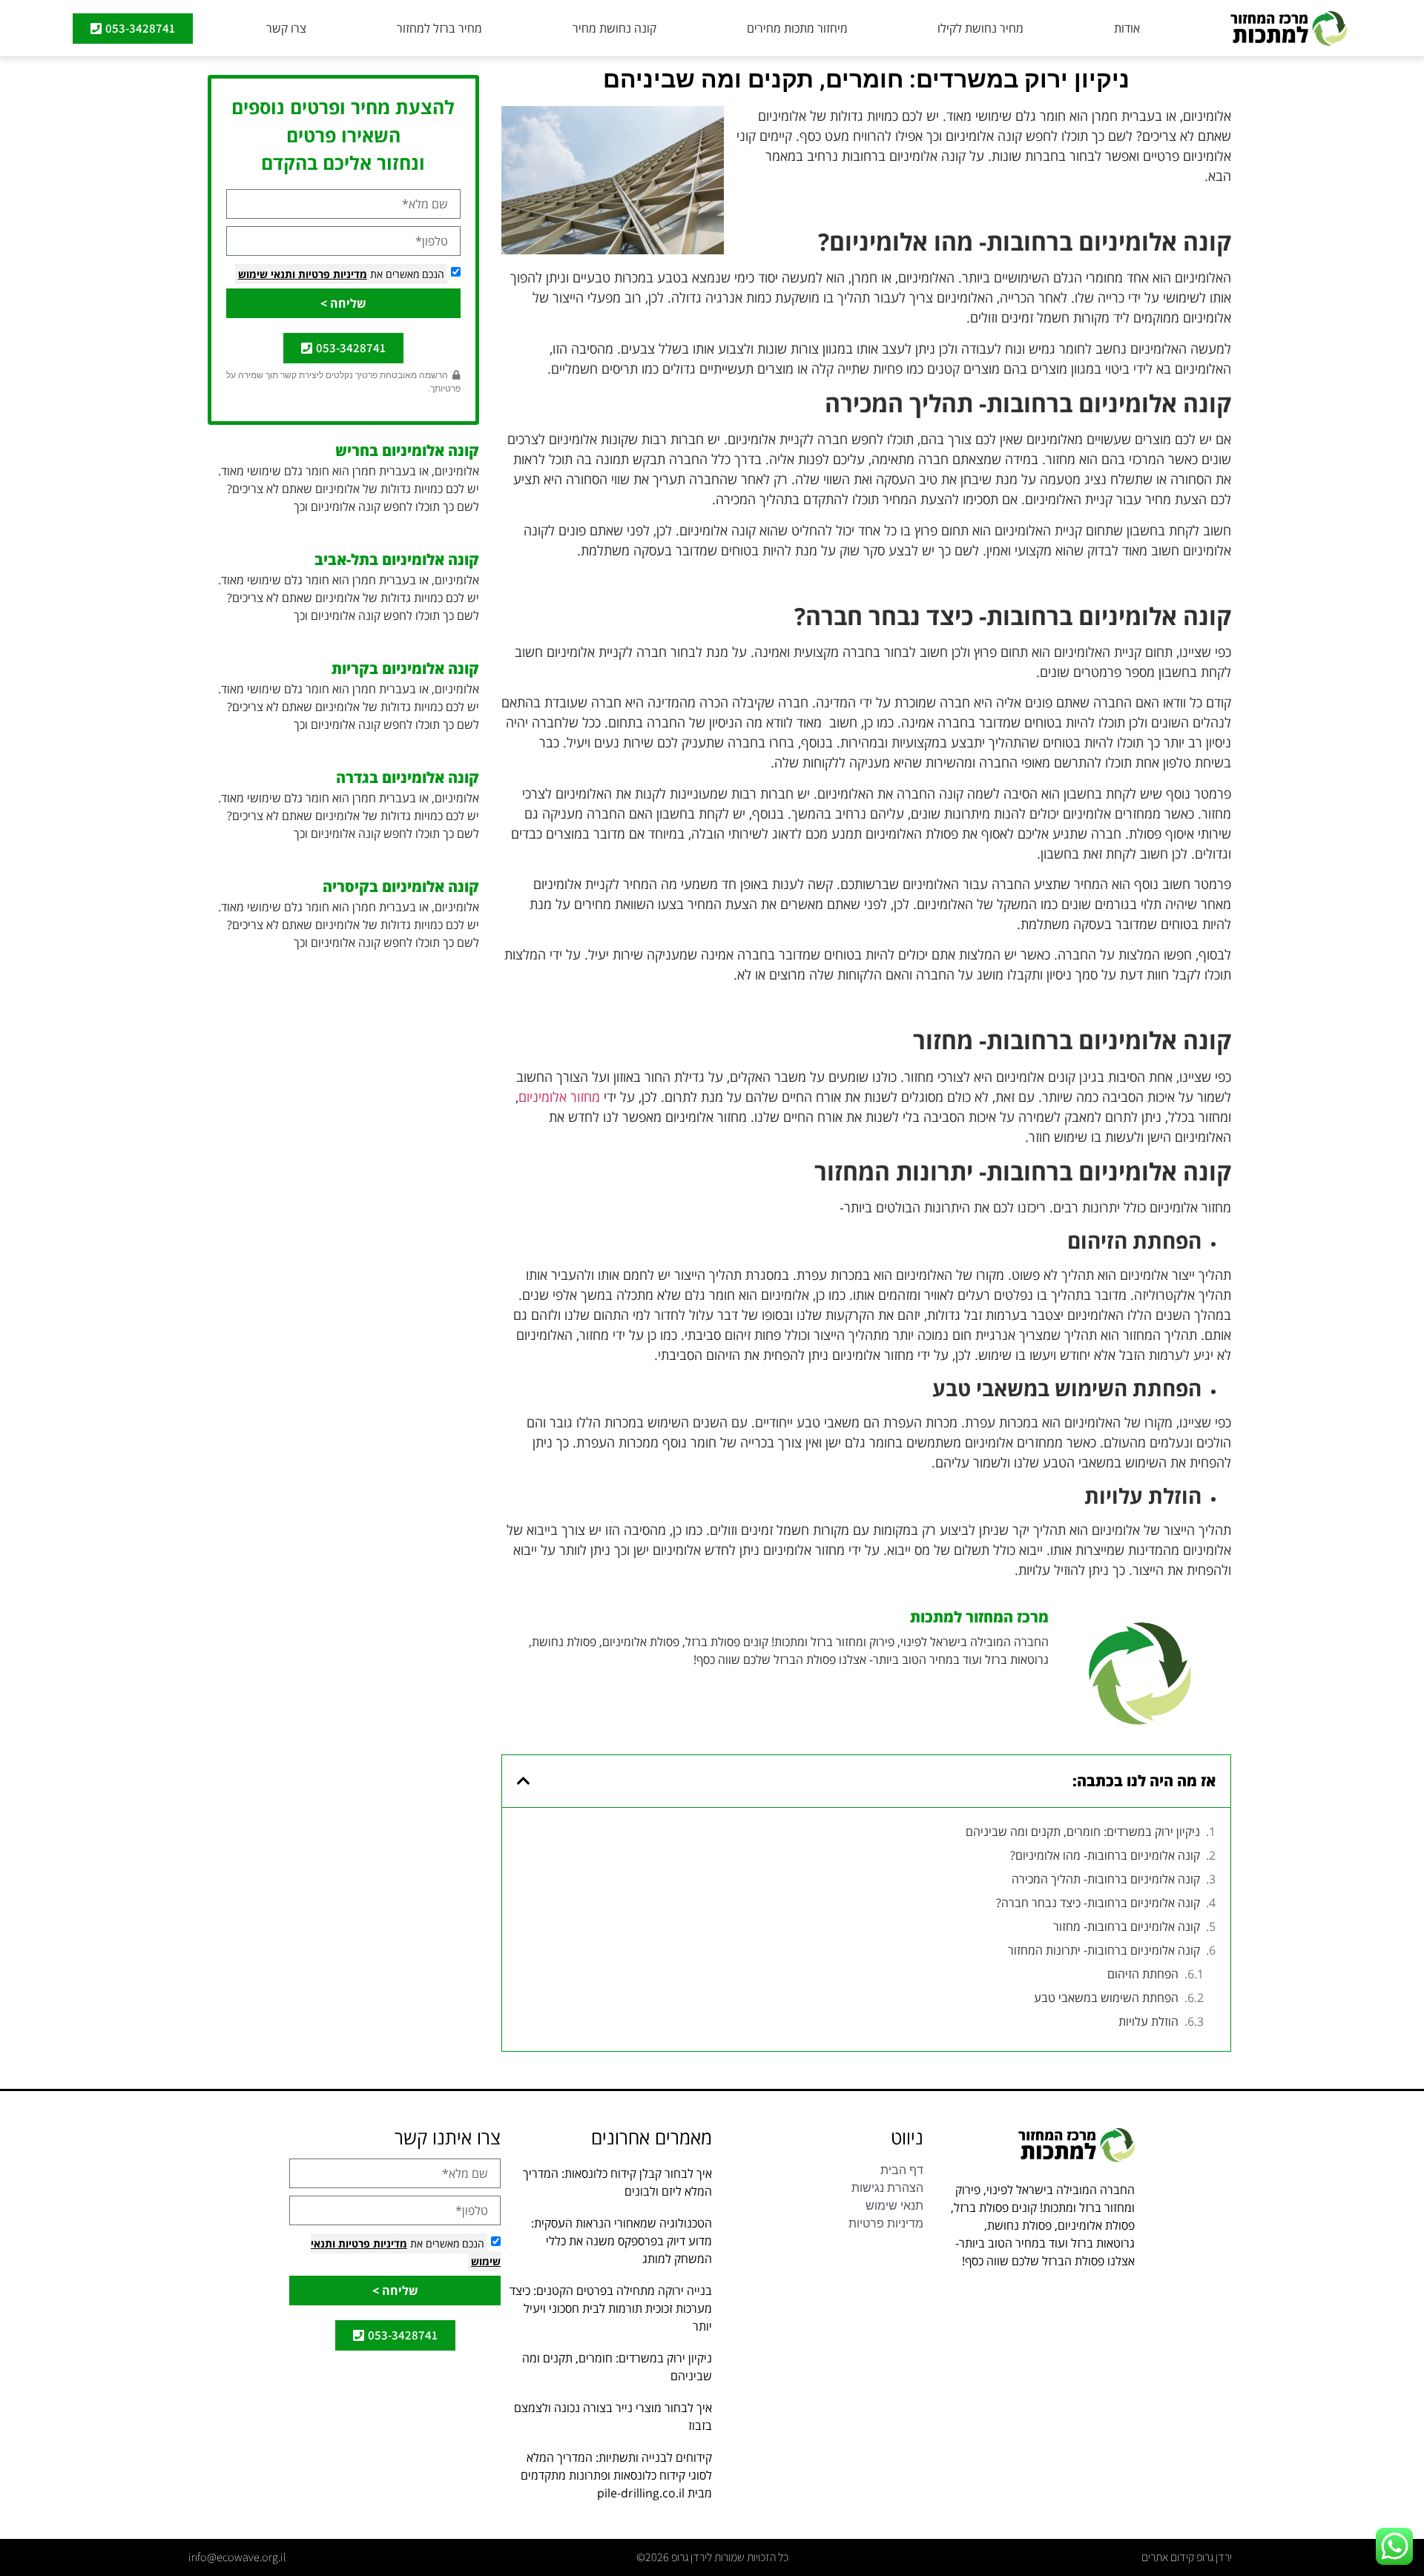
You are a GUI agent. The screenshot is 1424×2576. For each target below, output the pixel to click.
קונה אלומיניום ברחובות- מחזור (1127, 1926)
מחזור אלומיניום (559, 1097)
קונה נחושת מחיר (614, 28)
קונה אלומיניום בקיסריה (401, 886)
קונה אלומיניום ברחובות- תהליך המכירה (1104, 1879)
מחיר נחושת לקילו (980, 28)
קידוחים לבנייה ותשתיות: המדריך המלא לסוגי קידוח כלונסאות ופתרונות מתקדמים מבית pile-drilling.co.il (616, 2475)
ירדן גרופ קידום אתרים (1187, 2557)
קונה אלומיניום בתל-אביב (397, 559)
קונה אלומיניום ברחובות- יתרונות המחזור (1104, 1950)
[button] (524, 1781)
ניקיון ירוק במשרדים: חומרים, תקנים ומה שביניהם (1083, 1832)
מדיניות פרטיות (331, 274)
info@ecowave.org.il (237, 2557)
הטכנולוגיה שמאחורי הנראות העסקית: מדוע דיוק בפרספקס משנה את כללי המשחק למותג (622, 2241)
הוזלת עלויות (1148, 2021)
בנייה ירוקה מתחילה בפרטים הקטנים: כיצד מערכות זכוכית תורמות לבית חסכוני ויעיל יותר (611, 2308)
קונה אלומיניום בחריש (407, 450)
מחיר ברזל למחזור (439, 28)
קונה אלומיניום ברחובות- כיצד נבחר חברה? (1098, 1903)
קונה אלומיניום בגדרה (408, 777)
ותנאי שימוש (267, 274)
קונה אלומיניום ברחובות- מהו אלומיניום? (1105, 1855)
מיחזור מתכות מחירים (797, 28)
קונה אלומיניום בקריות (405, 668)
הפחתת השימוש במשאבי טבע (1106, 1998)
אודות (1127, 28)
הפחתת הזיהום (1143, 1974)
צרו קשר (286, 28)
